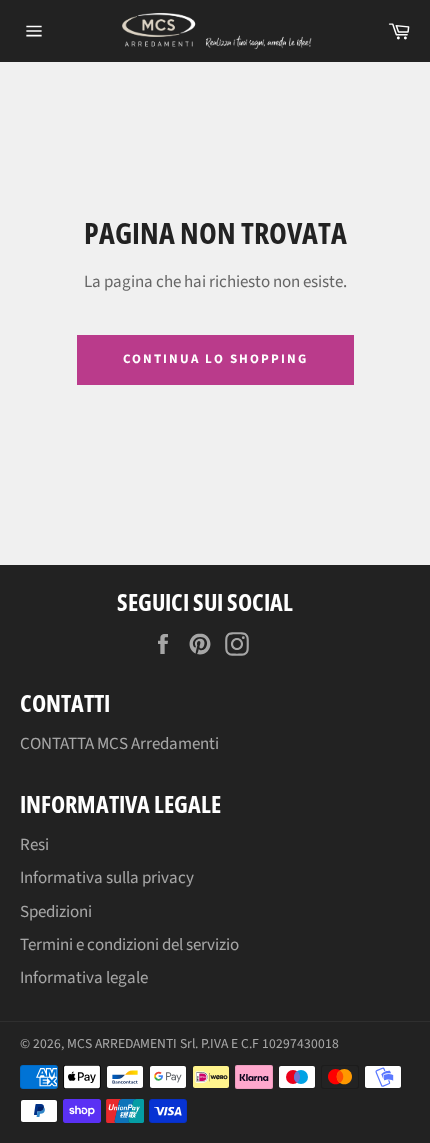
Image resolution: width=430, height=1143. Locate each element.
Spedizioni (56, 912)
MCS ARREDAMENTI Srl (131, 1043)
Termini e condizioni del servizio (129, 945)
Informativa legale (84, 978)
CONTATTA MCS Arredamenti (119, 744)
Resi (34, 845)
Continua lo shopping (215, 359)
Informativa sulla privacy (107, 878)
